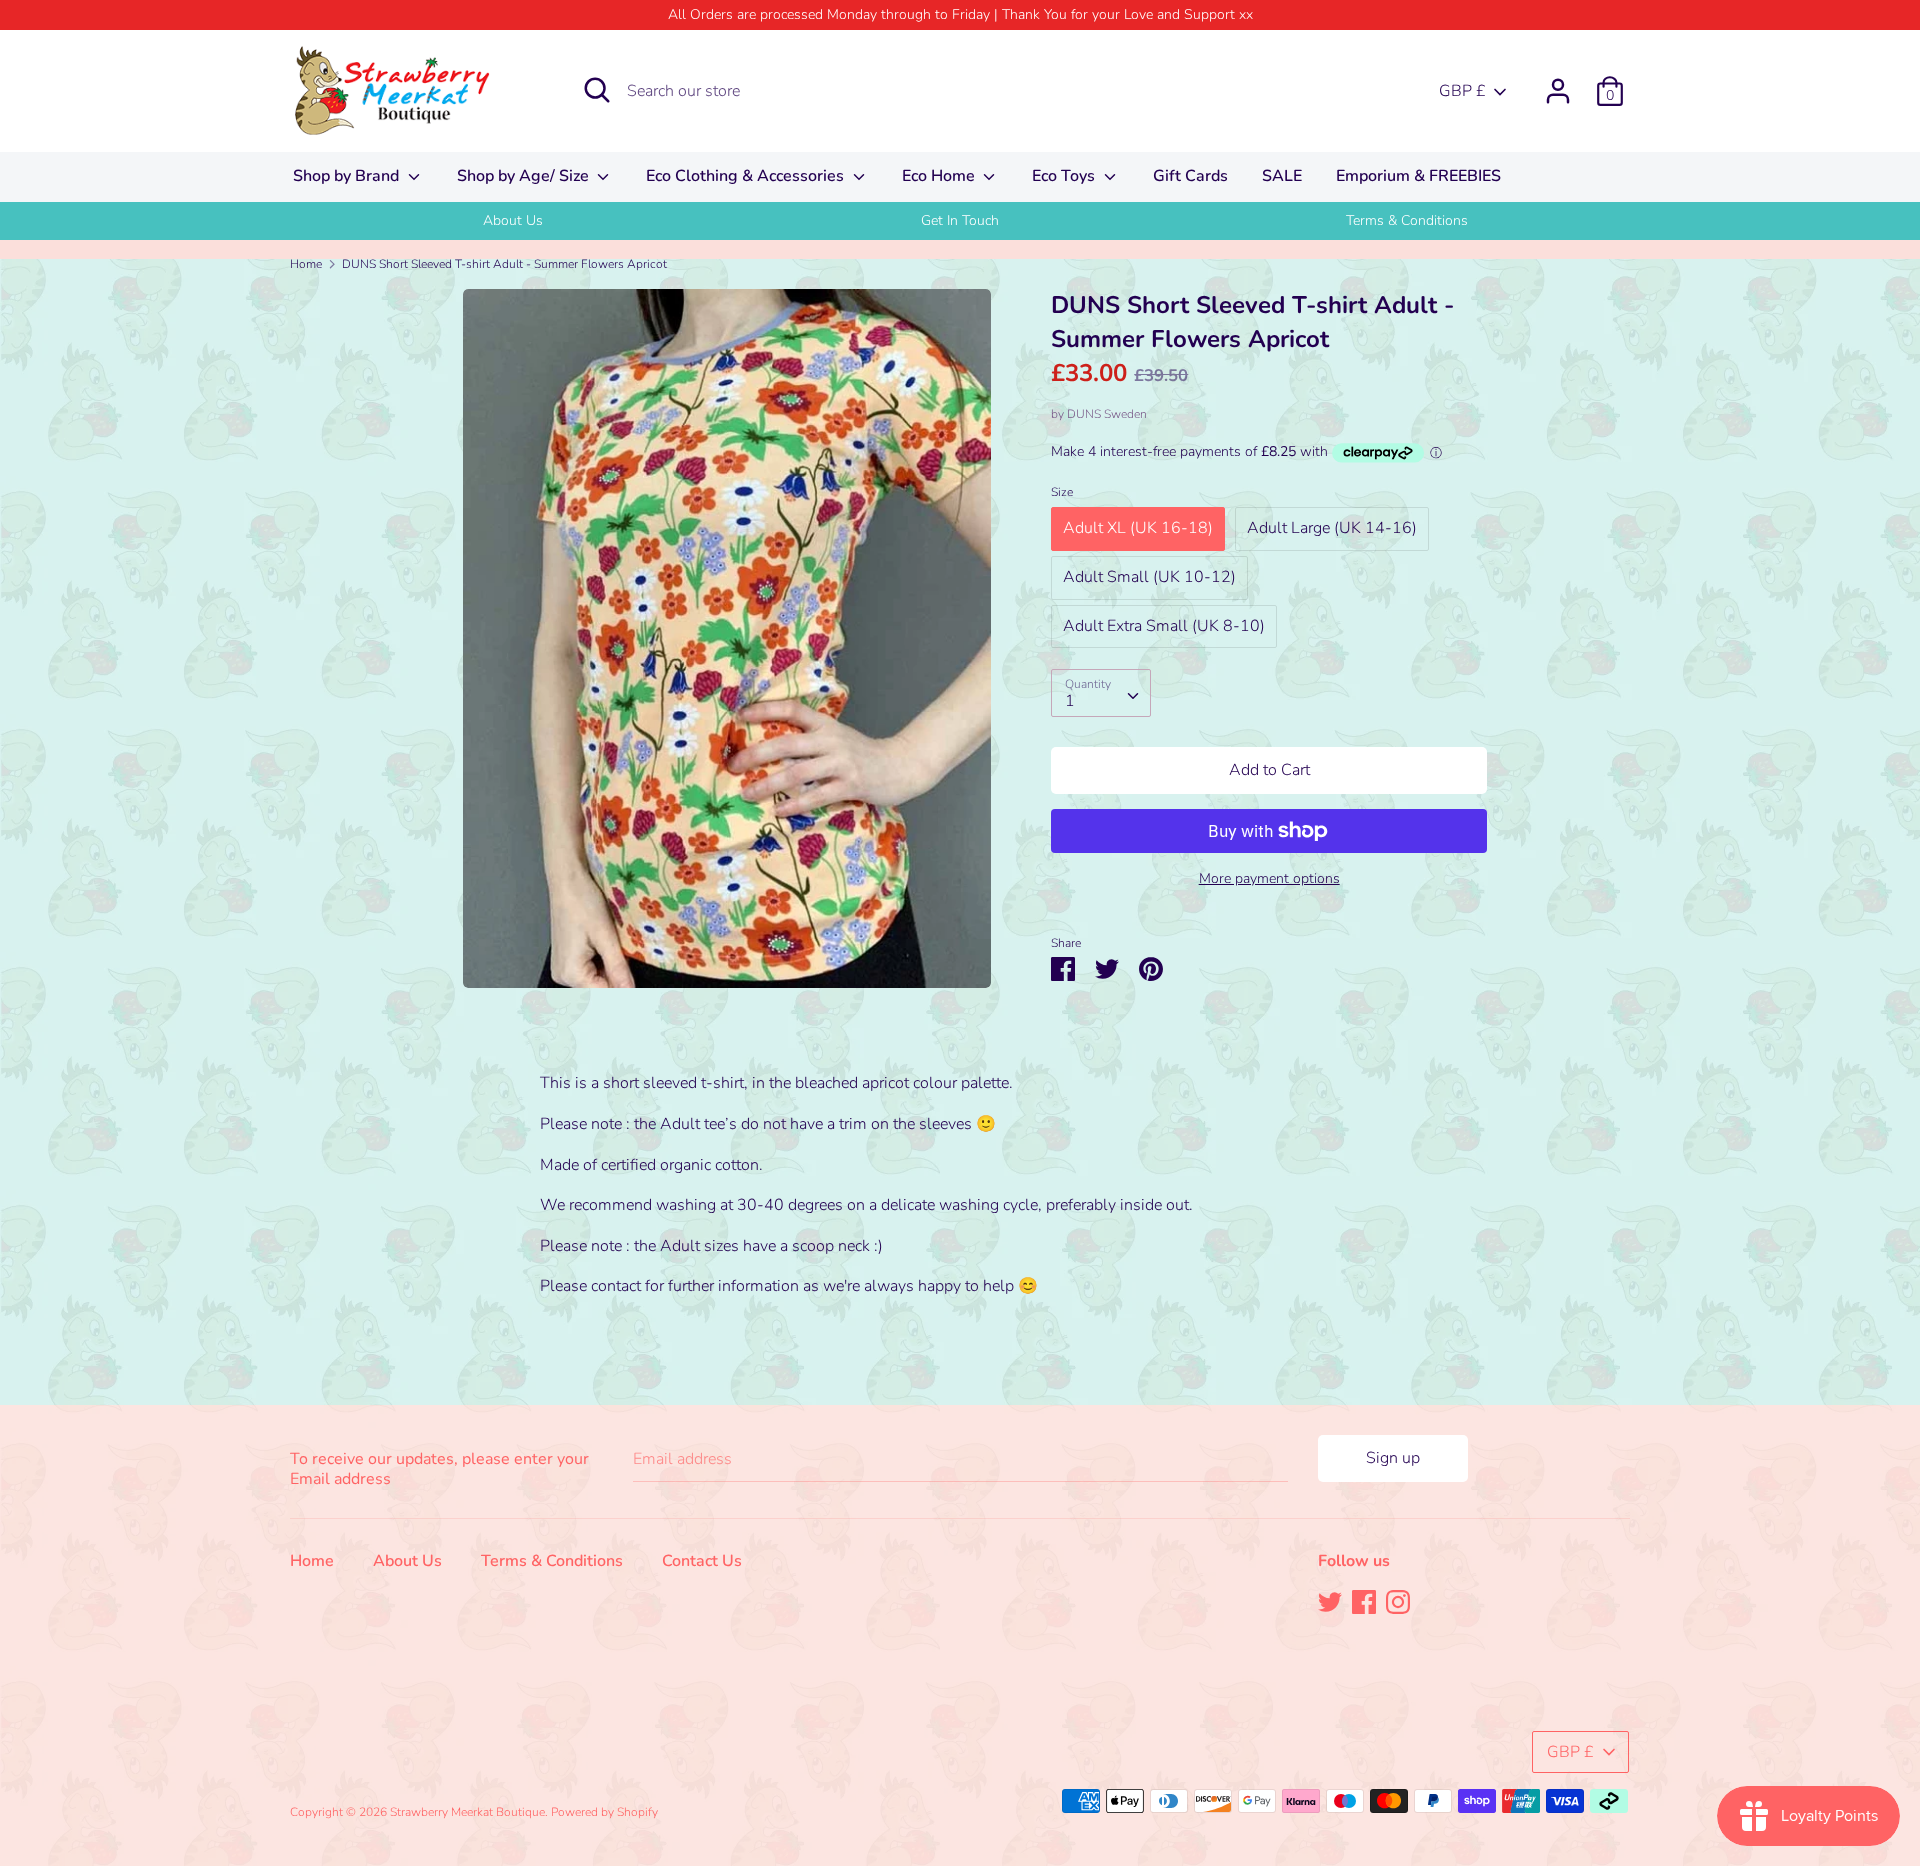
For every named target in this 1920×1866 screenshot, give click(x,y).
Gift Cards (1190, 176)
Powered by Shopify (604, 1812)
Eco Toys (1065, 176)
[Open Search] (597, 90)
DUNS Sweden (1107, 414)
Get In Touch (960, 220)
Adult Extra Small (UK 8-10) (1164, 626)
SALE (1282, 176)
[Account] (1558, 83)
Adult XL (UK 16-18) (1138, 528)
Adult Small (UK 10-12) (1149, 577)
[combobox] (1101, 693)
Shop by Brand (348, 176)
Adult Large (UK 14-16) (1332, 528)
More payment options (1269, 878)
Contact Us (702, 1561)
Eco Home (940, 176)
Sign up (1393, 1458)
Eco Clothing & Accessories (747, 176)
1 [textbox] (1070, 701)
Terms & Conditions (1407, 220)
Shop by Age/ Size (525, 176)
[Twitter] (1330, 1601)
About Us (513, 220)
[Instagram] (1398, 1601)
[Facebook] (1364, 1601)
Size (1062, 492)
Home (312, 1561)
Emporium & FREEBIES (1418, 176)
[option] (513, 221)
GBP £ (1462, 91)
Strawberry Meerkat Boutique (467, 1812)
